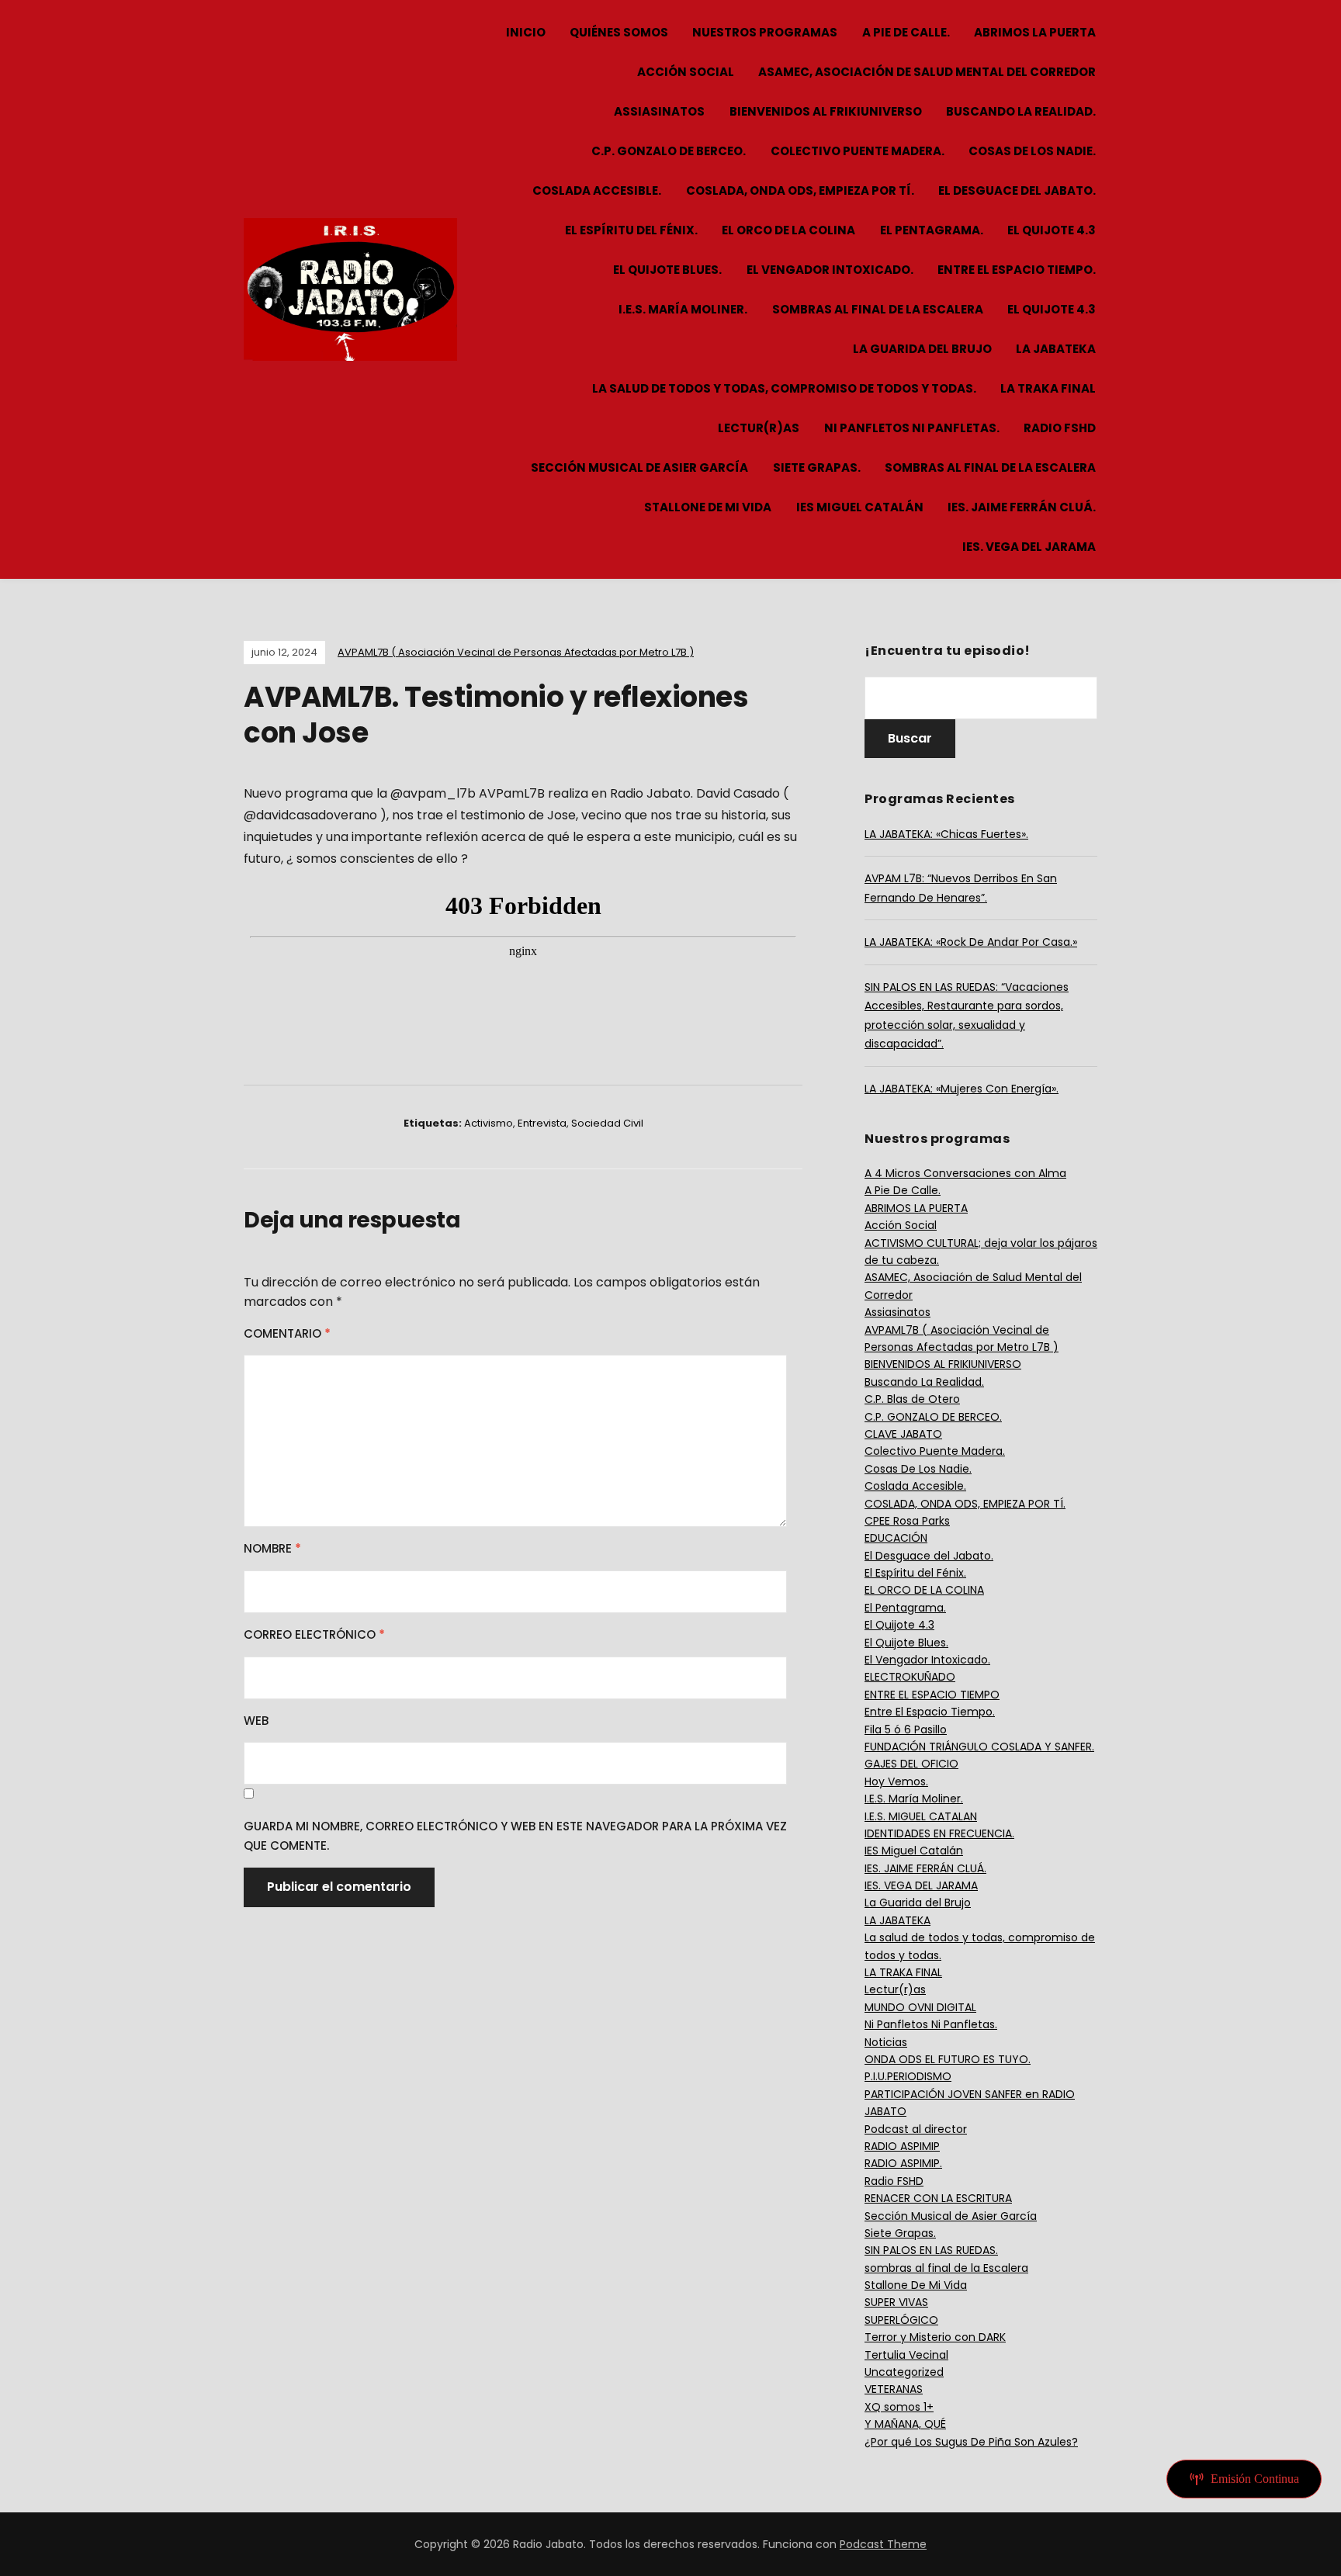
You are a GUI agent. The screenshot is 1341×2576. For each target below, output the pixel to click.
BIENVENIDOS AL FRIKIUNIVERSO (826, 111)
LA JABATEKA (1056, 349)
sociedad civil (607, 1123)
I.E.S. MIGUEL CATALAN (921, 1816)
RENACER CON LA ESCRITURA (938, 2198)
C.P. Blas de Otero (912, 1399)
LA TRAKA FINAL (1048, 388)
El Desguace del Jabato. (1017, 190)
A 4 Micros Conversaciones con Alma (965, 1173)
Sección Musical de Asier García (639, 467)
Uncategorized (904, 2372)
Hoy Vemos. (896, 1781)
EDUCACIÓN (896, 1538)
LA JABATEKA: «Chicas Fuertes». (946, 834)
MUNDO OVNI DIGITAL (920, 2007)
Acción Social (686, 72)
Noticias (886, 2042)
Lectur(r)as (759, 428)
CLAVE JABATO (903, 1434)
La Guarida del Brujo (922, 349)
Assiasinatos (659, 111)
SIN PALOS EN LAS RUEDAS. (931, 2250)
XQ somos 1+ (899, 2407)
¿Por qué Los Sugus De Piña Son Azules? (971, 2442)
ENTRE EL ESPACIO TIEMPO (932, 1695)
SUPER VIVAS (896, 2302)
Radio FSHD (1060, 428)
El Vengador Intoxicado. (830, 270)
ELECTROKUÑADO (910, 1677)
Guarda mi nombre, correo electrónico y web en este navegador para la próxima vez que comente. (515, 1836)
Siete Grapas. (817, 467)
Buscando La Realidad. (1021, 111)
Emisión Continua (1255, 2479)
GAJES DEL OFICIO (911, 1764)
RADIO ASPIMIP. (903, 2163)
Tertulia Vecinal (906, 2355)
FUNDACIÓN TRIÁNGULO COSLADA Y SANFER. (979, 1747)
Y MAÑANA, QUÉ (905, 2424)
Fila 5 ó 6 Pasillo (906, 1729)
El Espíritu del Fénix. (631, 230)
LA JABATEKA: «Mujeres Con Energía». (962, 1089)
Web (256, 1721)
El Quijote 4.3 (1052, 230)
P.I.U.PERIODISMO (908, 2076)
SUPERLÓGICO (901, 2320)
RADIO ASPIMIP (902, 2146)
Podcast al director (916, 2129)
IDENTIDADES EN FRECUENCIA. (939, 1833)
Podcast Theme (883, 2544)
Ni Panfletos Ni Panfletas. (912, 428)
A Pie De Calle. (906, 32)
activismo (489, 1123)
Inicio (526, 32)
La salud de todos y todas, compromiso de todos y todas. (784, 388)
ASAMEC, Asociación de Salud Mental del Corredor (927, 72)
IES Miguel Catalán (860, 507)
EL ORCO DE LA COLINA (788, 230)
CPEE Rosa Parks (907, 1521)
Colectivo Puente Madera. (858, 151)
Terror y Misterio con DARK (935, 2337)
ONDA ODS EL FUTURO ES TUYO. (948, 2059)
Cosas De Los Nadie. (1032, 151)
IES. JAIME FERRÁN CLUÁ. (1022, 507)
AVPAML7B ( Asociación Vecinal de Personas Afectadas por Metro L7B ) (516, 652)
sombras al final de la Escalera (878, 309)
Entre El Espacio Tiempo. (1017, 270)
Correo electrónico (314, 1634)
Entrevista (542, 1123)
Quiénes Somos (619, 32)
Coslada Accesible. (597, 190)
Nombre (272, 1548)
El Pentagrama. (932, 230)
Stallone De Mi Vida (708, 507)
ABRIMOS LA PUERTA (1035, 32)
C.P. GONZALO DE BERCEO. (669, 151)
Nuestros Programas (765, 32)
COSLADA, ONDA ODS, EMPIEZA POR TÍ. (800, 190)
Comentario (287, 1333)
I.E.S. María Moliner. (683, 309)
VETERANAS (894, 2389)
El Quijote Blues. (667, 270)
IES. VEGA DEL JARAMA (1029, 547)
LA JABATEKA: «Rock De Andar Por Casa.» (971, 942)
